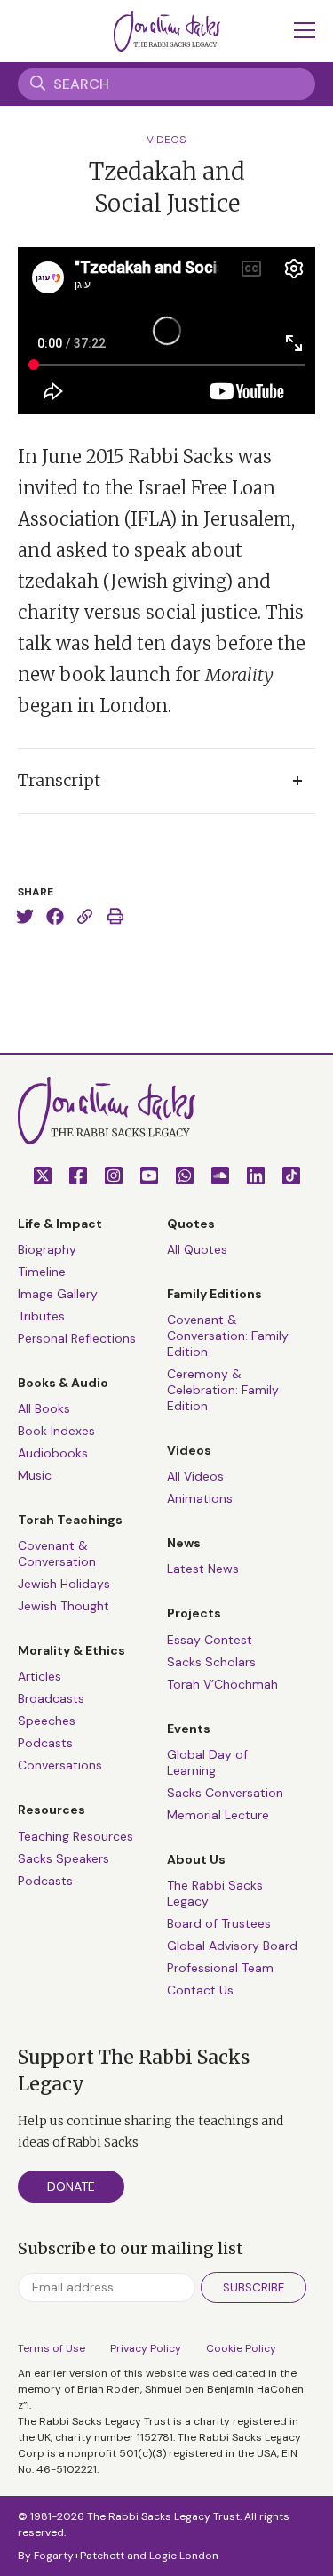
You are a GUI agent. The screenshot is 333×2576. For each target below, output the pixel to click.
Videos (166, 140)
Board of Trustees (219, 1923)
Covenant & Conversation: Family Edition (228, 1336)
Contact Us (200, 1990)
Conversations (60, 1765)
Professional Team (220, 1968)
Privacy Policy (146, 2348)
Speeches (47, 1721)
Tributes (41, 1316)
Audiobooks (53, 1453)
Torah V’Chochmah (222, 1684)
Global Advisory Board (232, 1946)
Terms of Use (52, 2348)
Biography (47, 1249)
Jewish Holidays (64, 1584)
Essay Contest (210, 1640)
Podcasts (45, 1743)
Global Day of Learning (207, 1762)
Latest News (203, 1569)
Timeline (42, 1272)
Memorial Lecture (218, 1815)
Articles (40, 1676)
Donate (71, 2187)
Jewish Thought (63, 1606)
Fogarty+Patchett (79, 2556)
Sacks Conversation (225, 1793)
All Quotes (197, 1249)
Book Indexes (56, 1431)
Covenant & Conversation (57, 1553)
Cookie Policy (241, 2348)
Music (35, 1475)
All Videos (195, 1476)
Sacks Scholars (211, 1662)
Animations (200, 1498)
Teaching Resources (75, 1836)
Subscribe (254, 2287)
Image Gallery (58, 1294)
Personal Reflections (77, 1338)
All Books (44, 1408)
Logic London (184, 2556)
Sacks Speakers (63, 1858)
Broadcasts (51, 1698)
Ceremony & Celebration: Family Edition (223, 1390)
